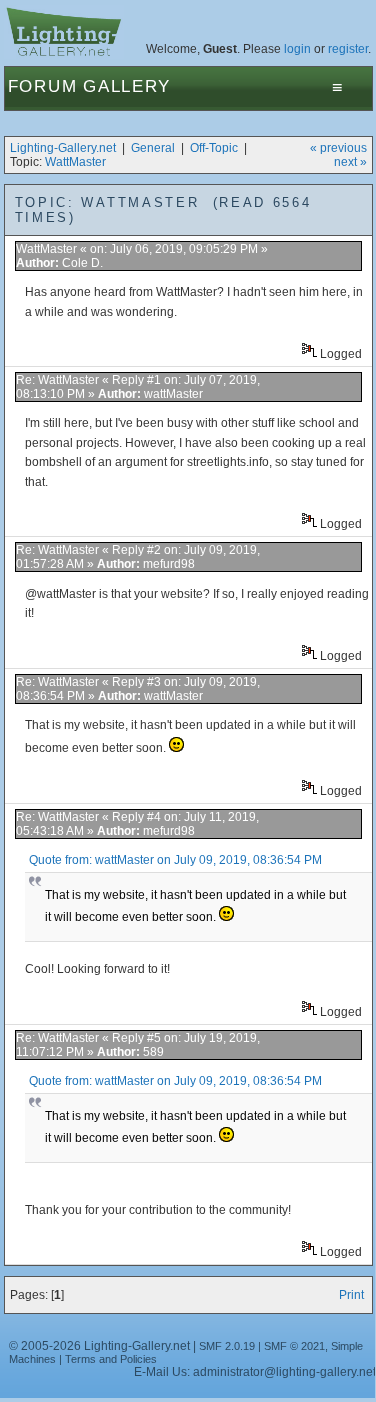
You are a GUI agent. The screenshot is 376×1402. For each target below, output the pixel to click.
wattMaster (173, 394)
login (297, 49)
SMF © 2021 (294, 1346)
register (348, 49)
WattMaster (75, 162)
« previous (338, 148)
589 (153, 1052)
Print (351, 1295)
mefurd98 (169, 564)
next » (350, 162)
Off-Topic (214, 148)
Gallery (127, 86)
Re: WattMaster (57, 380)
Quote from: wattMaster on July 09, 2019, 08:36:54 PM (175, 860)
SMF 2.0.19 (227, 1346)
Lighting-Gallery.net (63, 148)
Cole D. (82, 263)
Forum (43, 86)
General (153, 148)
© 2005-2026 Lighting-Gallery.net (99, 1346)
